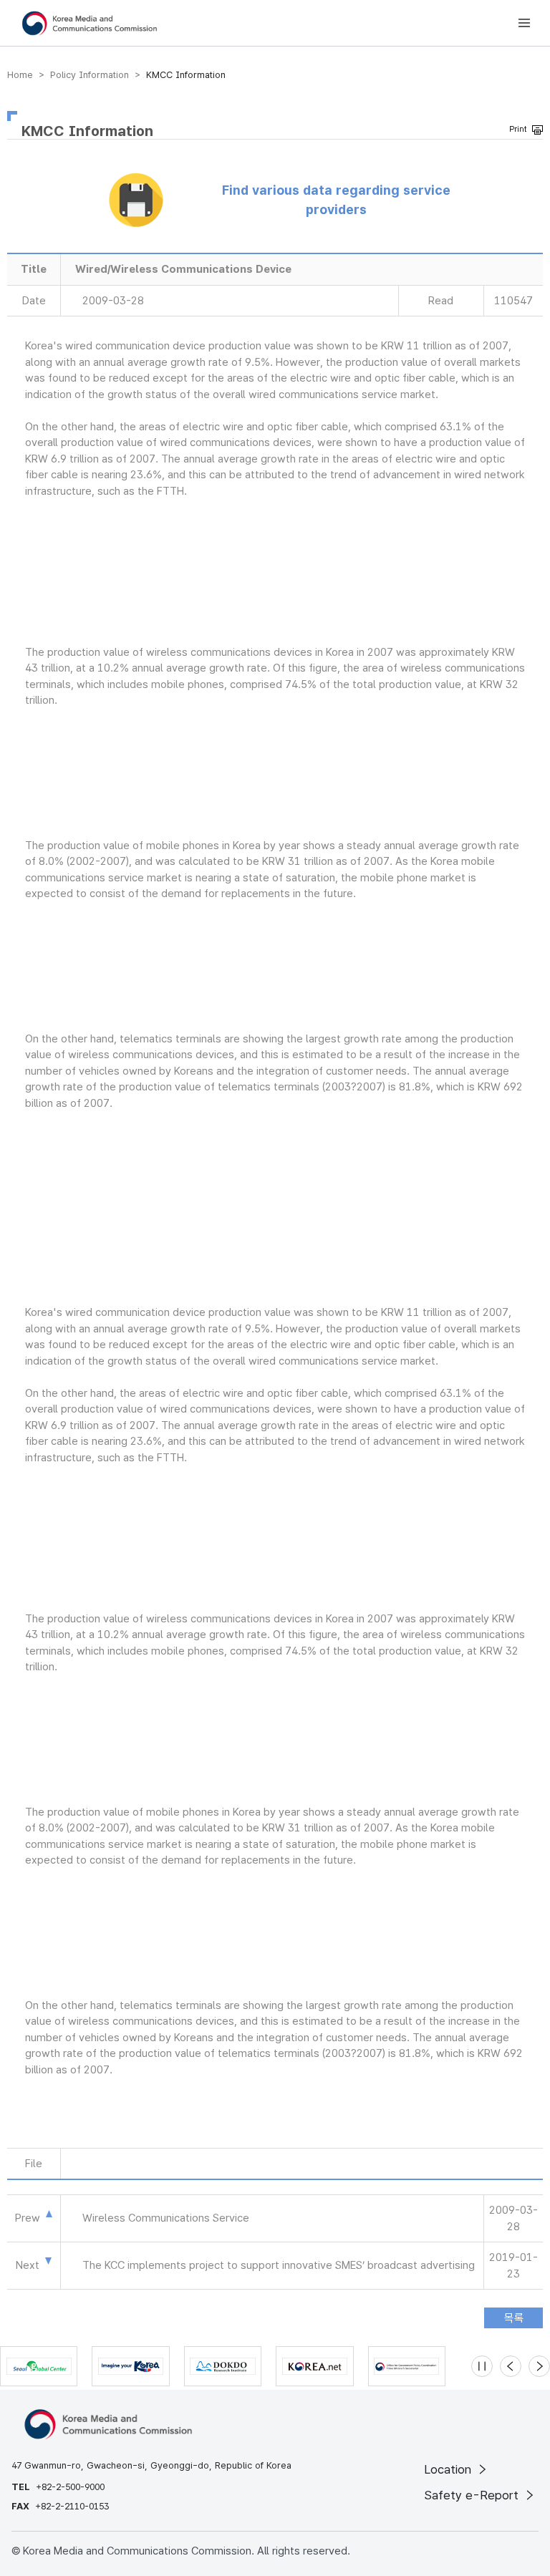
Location (449, 2469)
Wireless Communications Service (166, 2218)
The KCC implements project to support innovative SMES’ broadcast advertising (279, 2265)
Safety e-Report (473, 2495)
